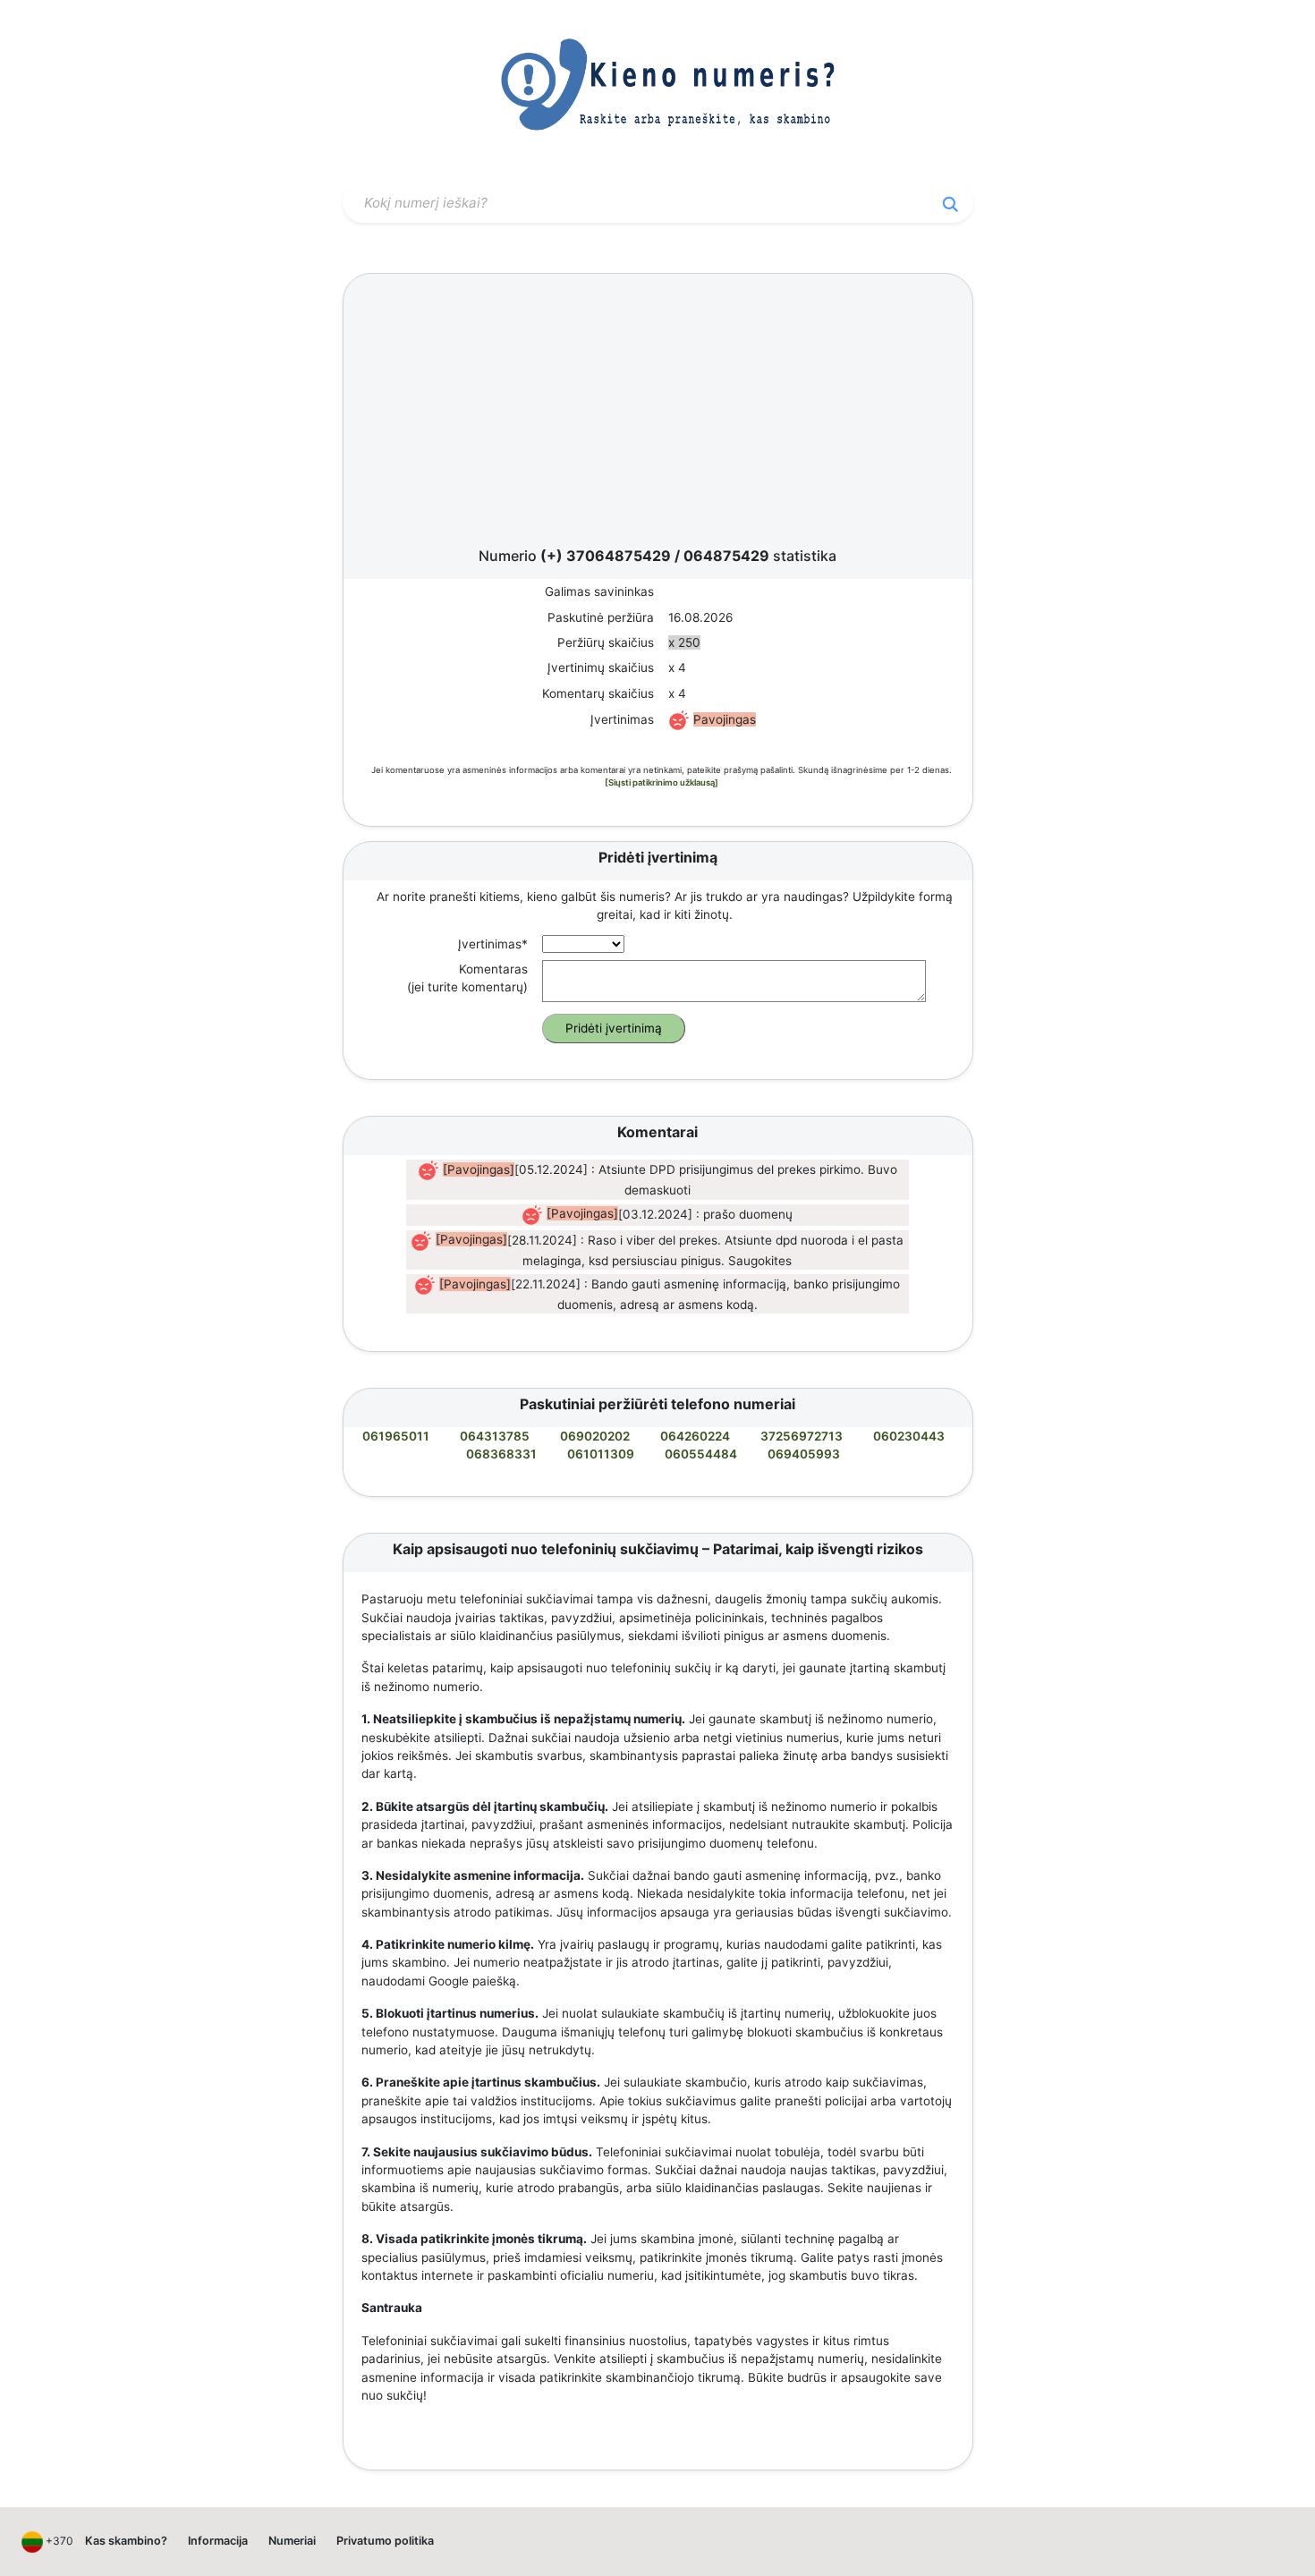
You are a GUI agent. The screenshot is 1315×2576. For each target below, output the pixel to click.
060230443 (909, 1436)
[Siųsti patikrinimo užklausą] (662, 782)
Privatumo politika (385, 2541)
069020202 (595, 1436)
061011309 (601, 1454)
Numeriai (292, 2541)
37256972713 (802, 1436)
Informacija (218, 2541)
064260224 (695, 1436)
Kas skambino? (126, 2541)
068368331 (501, 1454)
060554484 (701, 1454)
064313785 (495, 1436)
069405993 (804, 1454)
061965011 (396, 1436)
